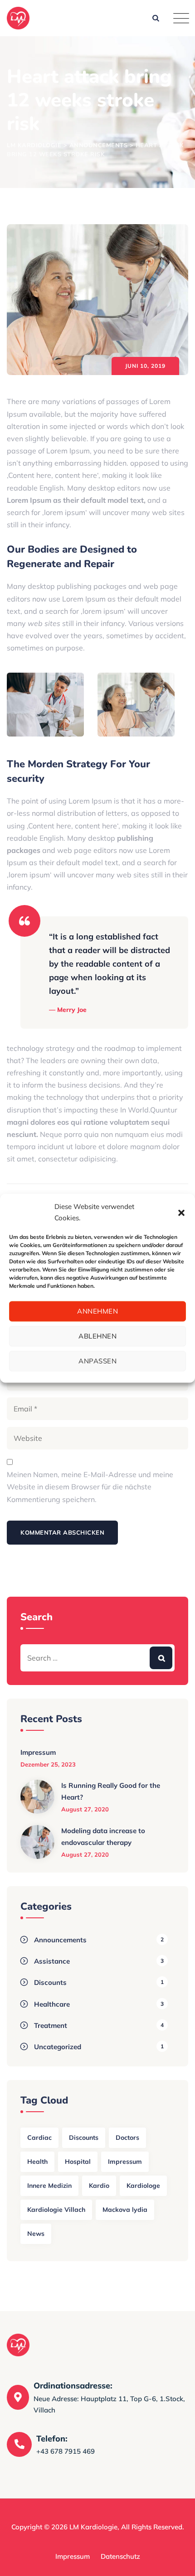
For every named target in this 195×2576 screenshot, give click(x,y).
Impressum (38, 1752)
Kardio (99, 2186)
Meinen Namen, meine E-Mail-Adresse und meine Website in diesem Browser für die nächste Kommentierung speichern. (90, 1487)
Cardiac (39, 2138)
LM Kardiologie (93, 2527)
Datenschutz (120, 2556)
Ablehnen (97, 1336)
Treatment (51, 2025)
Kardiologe (143, 2186)
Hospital (78, 2162)
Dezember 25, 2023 (48, 1764)
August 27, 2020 (85, 1809)
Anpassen (97, 1361)
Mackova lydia (125, 2210)
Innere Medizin (49, 2186)
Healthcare (52, 2004)
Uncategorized (58, 2047)
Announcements (60, 1940)
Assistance (52, 1961)
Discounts (50, 1982)
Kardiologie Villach (56, 2210)
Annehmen (97, 1311)
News (36, 2234)
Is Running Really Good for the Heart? (111, 1791)
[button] (181, 1212)
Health (37, 2162)
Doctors (127, 2138)
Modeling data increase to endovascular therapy (103, 1837)
